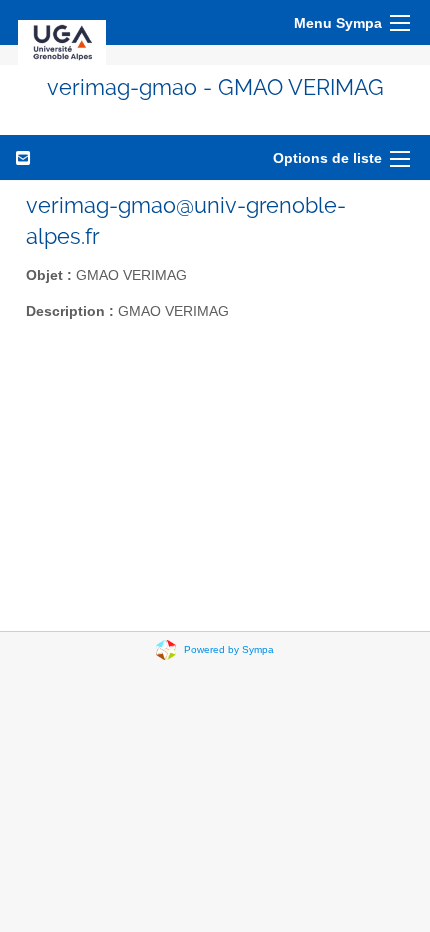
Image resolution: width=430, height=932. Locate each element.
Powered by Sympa (229, 649)
